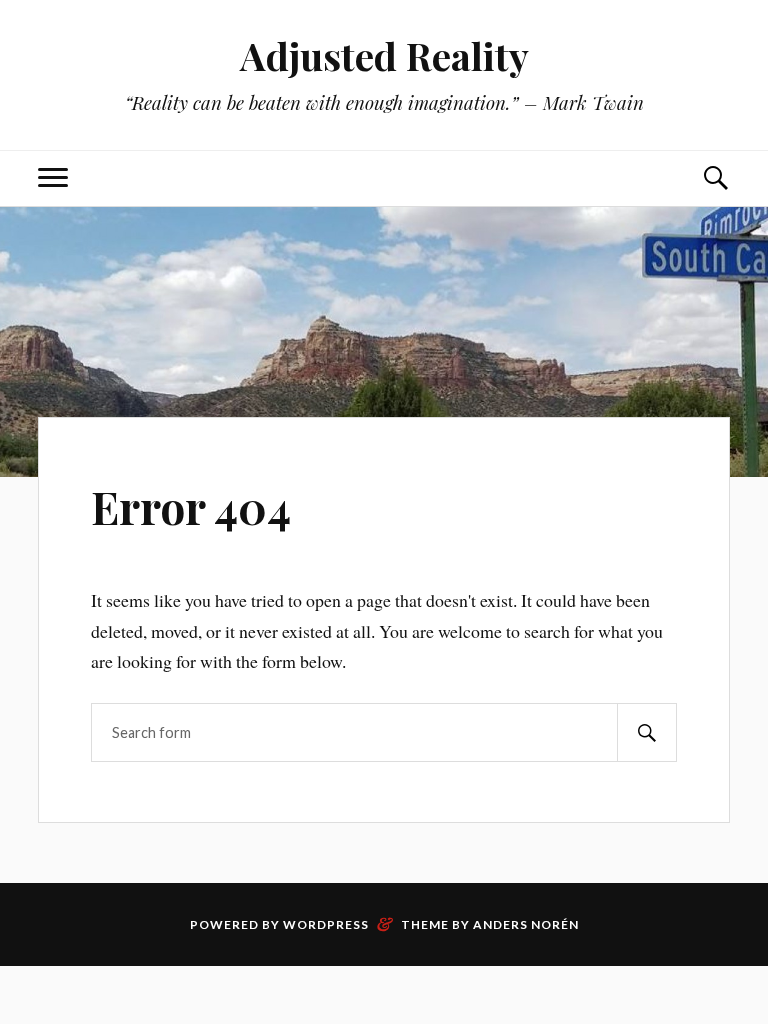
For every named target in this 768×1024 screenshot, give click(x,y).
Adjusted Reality (384, 55)
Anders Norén (526, 924)
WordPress (326, 924)
